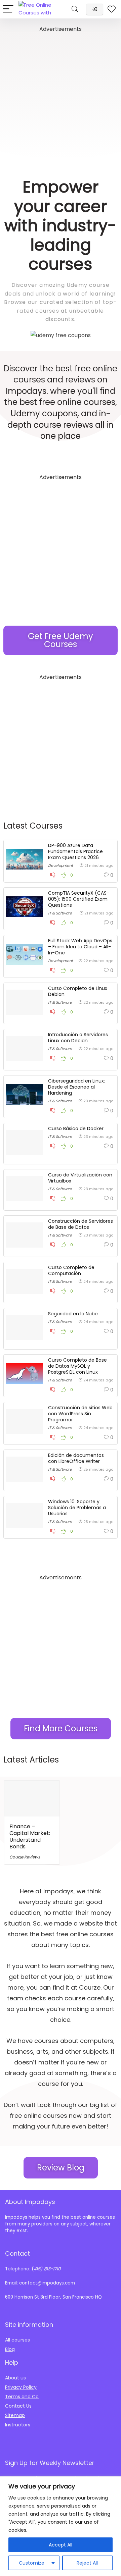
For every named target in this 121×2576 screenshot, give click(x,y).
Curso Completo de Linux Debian (78, 991)
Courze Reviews (25, 1857)
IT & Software (60, 913)
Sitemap (15, 2415)
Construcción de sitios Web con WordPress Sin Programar (80, 1414)
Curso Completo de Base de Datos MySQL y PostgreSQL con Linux (77, 1366)
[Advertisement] (61, 94)
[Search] (75, 9)
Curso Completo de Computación (71, 1270)
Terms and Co (22, 2397)
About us (15, 2378)
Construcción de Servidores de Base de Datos (80, 1224)
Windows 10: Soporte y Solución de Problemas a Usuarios (77, 1508)
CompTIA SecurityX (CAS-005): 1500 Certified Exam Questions (79, 899)
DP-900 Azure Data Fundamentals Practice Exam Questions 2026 (75, 851)
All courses (17, 2340)
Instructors (18, 2425)
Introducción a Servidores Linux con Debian (78, 1038)
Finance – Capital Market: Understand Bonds (30, 1836)
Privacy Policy (21, 2387)
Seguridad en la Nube (73, 1314)
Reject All (87, 2563)
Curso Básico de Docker (76, 1128)
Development (61, 865)
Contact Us (18, 2406)
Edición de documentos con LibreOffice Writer (76, 1458)
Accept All (61, 2545)
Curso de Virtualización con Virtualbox (80, 1178)
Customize (32, 2563)
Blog (10, 2349)
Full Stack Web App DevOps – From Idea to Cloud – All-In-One (80, 947)
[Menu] (8, 9)
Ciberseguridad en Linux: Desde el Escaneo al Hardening (76, 1087)
